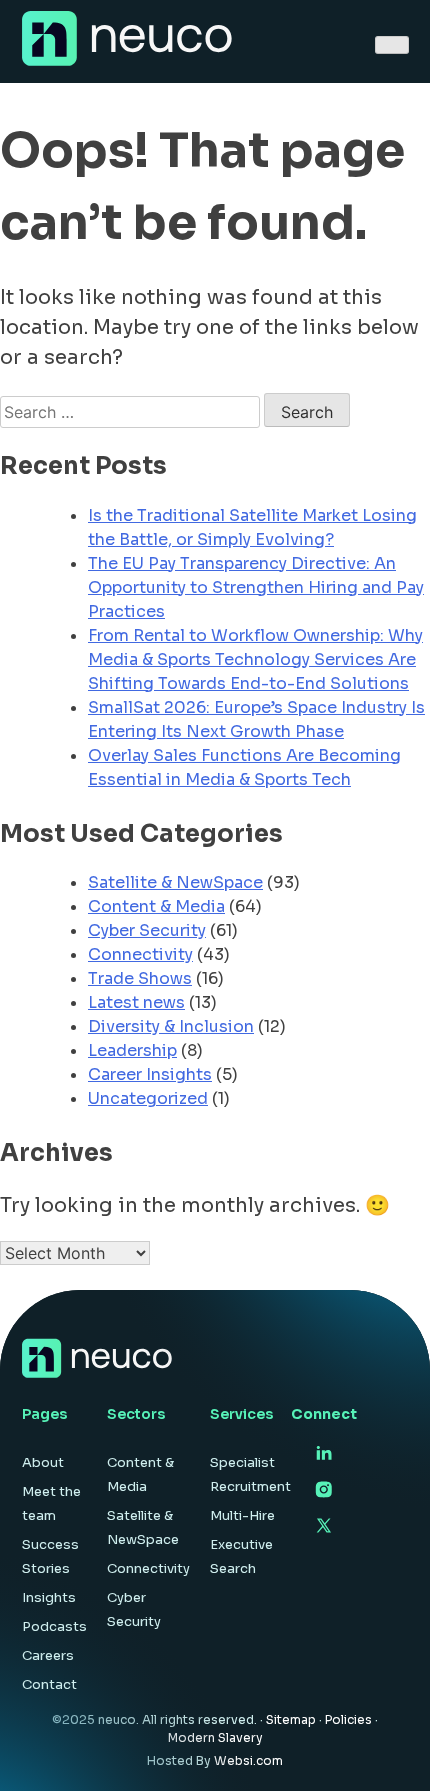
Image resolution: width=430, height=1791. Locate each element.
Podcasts (54, 1626)
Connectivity (140, 954)
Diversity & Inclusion (171, 1026)
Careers (48, 1655)
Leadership (132, 1050)
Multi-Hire (242, 1515)
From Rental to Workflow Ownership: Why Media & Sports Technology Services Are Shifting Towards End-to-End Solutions (255, 659)
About (43, 1462)
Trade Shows (140, 978)
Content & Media (156, 906)
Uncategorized (148, 1098)
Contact (49, 1684)
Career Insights (150, 1074)
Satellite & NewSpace (175, 882)
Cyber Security (147, 930)
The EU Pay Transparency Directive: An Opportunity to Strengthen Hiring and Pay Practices (256, 587)
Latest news (136, 1002)
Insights (49, 1597)
